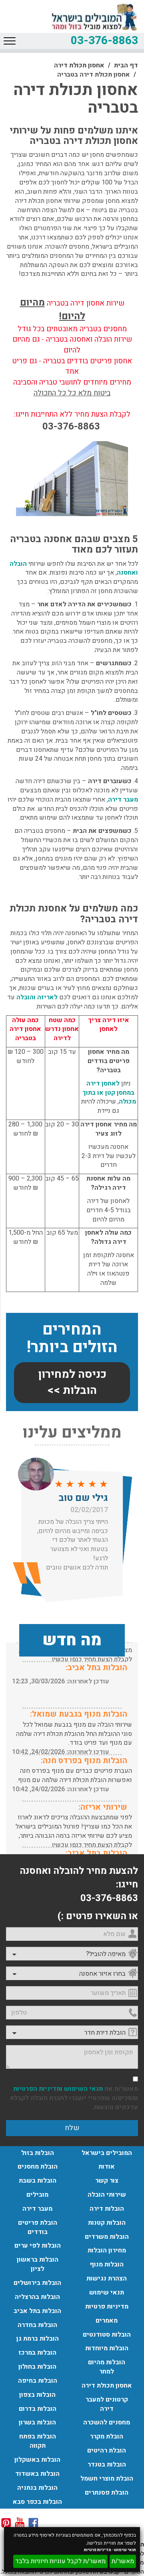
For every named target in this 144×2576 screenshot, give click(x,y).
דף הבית (126, 65)
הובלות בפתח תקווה (38, 2441)
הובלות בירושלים (37, 2283)
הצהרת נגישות (107, 2278)
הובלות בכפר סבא (37, 2502)
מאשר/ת (123, 2561)
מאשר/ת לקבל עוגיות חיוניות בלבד (60, 2561)
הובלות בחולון (37, 2367)
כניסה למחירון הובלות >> (72, 1382)
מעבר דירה (123, 800)
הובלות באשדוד (37, 2474)
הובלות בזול (38, 2153)
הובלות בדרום (38, 2409)
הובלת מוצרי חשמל (107, 2479)
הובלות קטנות (107, 2223)
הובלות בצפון (37, 2395)
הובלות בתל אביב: (96, 1668)
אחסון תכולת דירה (79, 65)
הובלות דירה (107, 2209)
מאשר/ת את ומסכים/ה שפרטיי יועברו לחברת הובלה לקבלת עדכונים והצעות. (74, 2098)
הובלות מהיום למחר (107, 2367)
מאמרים (107, 2321)
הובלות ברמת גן (38, 2339)
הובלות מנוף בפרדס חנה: (84, 1761)
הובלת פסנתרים (107, 2493)
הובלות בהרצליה (37, 2297)
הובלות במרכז (37, 2353)
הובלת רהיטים (107, 2450)
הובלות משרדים (107, 2237)
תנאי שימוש (125, 2550)
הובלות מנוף (107, 2264)
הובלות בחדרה (37, 2325)
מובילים (37, 2195)
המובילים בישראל (107, 2153)
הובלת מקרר (107, 2436)
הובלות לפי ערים (38, 2246)
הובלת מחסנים (38, 2167)
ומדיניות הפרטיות (38, 2089)
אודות (107, 2167)
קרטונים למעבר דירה (107, 2404)
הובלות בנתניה (37, 2488)
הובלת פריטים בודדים (38, 2227)
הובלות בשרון (37, 2422)
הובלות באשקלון (37, 2460)
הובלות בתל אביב (37, 2311)
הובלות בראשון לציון (38, 2264)
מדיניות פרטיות (98, 2550)
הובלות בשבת (38, 2181)
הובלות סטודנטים (107, 2335)
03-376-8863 (104, 41)
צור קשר (107, 2181)
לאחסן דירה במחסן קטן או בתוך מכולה (109, 1093)
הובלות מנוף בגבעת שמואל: (79, 1714)
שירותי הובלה (107, 2195)
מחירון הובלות (107, 2250)
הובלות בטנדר (107, 2465)
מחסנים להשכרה (107, 2422)
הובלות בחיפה (38, 2381)
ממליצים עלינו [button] (72, 1433)
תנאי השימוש (83, 2089)
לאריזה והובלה (37, 997)
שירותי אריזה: (103, 1807)
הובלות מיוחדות (107, 2348)
